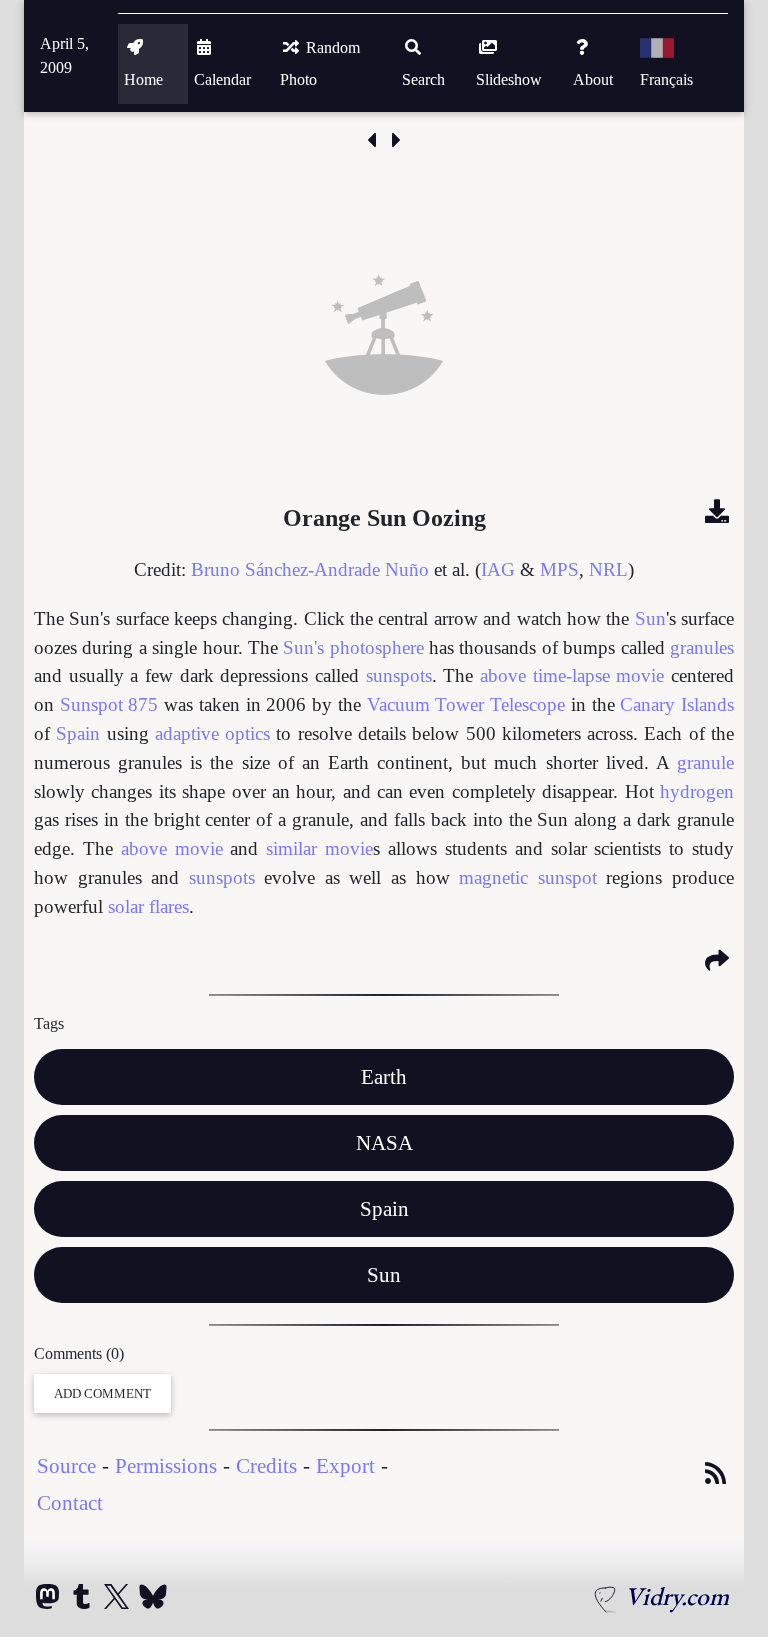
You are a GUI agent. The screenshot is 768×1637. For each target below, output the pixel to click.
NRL (608, 569)
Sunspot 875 (109, 704)
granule (705, 762)
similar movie (319, 848)
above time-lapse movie (572, 675)
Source (66, 1465)
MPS (559, 569)
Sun (650, 618)
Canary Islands (677, 704)
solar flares (148, 906)
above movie (172, 848)
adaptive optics (212, 733)
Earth (384, 1076)
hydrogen (697, 791)
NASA (384, 1142)
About (593, 79)
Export (345, 1465)
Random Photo (320, 63)
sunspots (399, 675)
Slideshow (509, 79)
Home (143, 79)
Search (423, 79)
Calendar (222, 79)
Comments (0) (79, 1353)
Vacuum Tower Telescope (466, 704)
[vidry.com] (606, 1596)
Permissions (166, 1465)
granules (702, 647)
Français (666, 79)
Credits (266, 1465)
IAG (498, 569)
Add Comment (102, 1393)
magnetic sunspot (528, 877)
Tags (49, 1023)
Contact (70, 1502)
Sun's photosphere (353, 647)
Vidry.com (677, 1596)
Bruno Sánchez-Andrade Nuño (310, 569)
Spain (78, 733)
